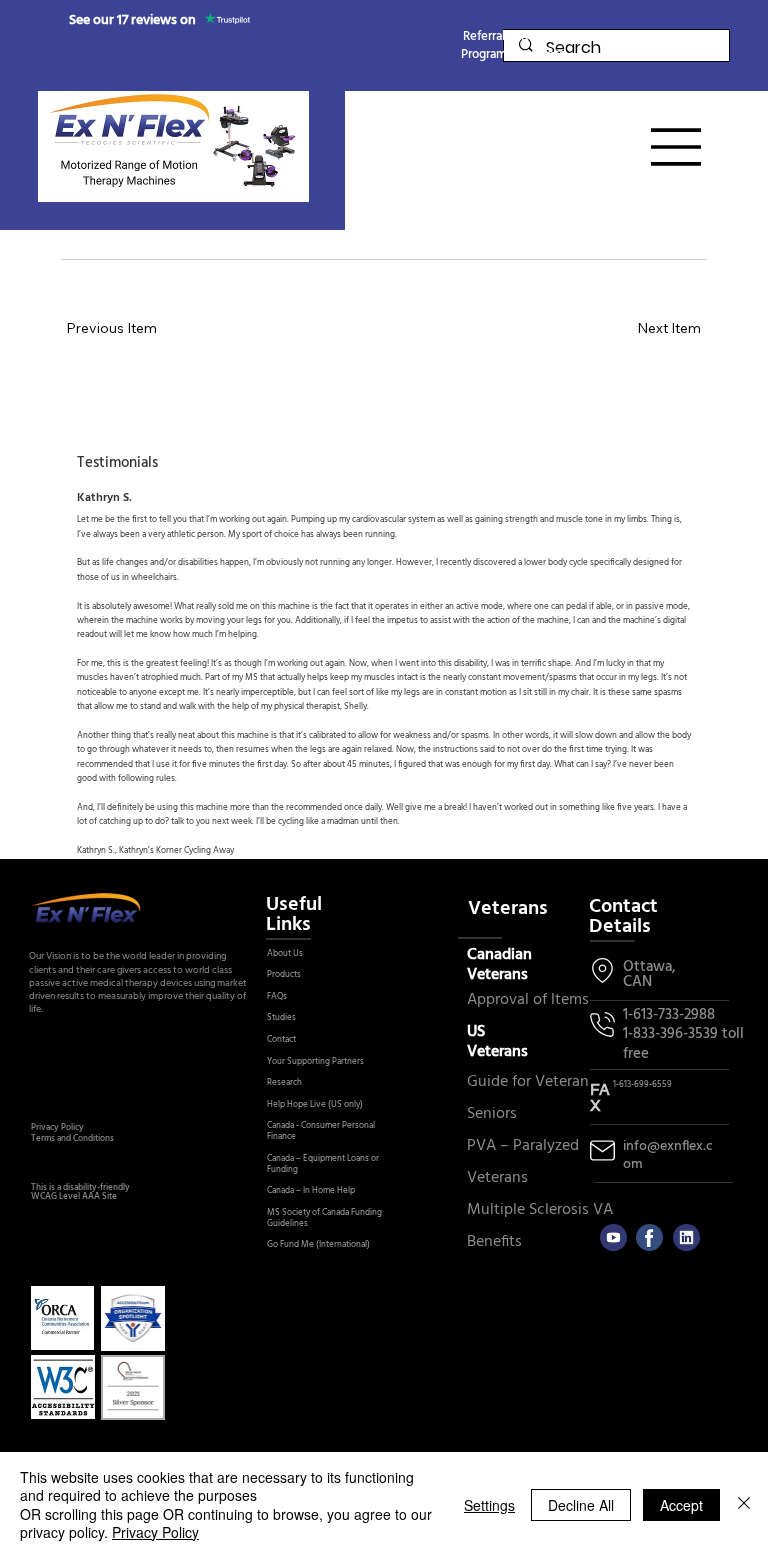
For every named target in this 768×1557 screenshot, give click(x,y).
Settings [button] (489, 1505)
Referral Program (484, 45)
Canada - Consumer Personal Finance (321, 1131)
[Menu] (677, 147)
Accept (681, 1505)
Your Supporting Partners (315, 1062)
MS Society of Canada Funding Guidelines (324, 1218)
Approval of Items (528, 1000)
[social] (686, 1237)
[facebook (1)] (649, 1237)
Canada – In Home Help (311, 1191)
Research (284, 1083)
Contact (281, 1040)
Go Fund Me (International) (318, 1245)
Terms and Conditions (72, 1139)
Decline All (581, 1505)
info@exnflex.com (668, 1155)
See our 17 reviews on (132, 20)
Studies (281, 1018)
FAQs (277, 997)
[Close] (744, 1504)
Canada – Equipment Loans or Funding (323, 1164)
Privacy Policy (57, 1128)
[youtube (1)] (613, 1237)
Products (284, 975)
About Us (285, 954)
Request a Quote (544, 45)
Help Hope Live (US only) (315, 1105)
